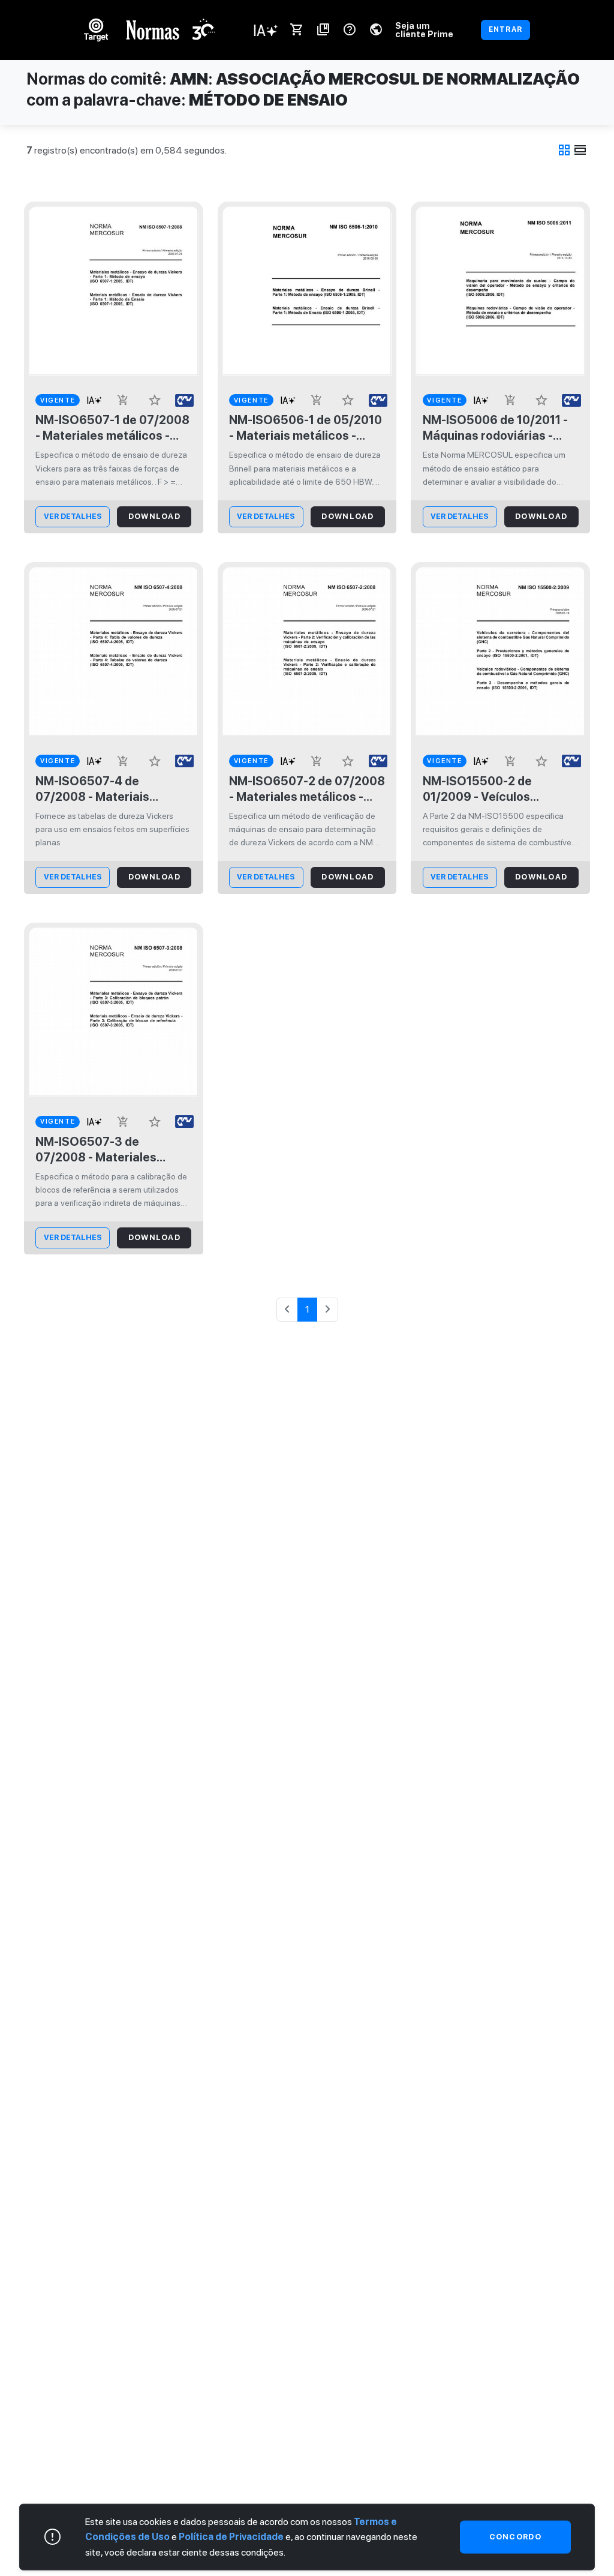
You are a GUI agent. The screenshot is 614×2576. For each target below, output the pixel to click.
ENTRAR (505, 29)
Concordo (515, 2537)
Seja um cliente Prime (424, 30)
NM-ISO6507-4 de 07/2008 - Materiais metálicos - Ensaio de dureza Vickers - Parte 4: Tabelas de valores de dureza (105, 789)
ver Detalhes (73, 516)
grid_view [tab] (564, 150)
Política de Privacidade (231, 2537)
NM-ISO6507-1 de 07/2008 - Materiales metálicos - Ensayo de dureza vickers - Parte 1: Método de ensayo (112, 428)
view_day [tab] (580, 150)
